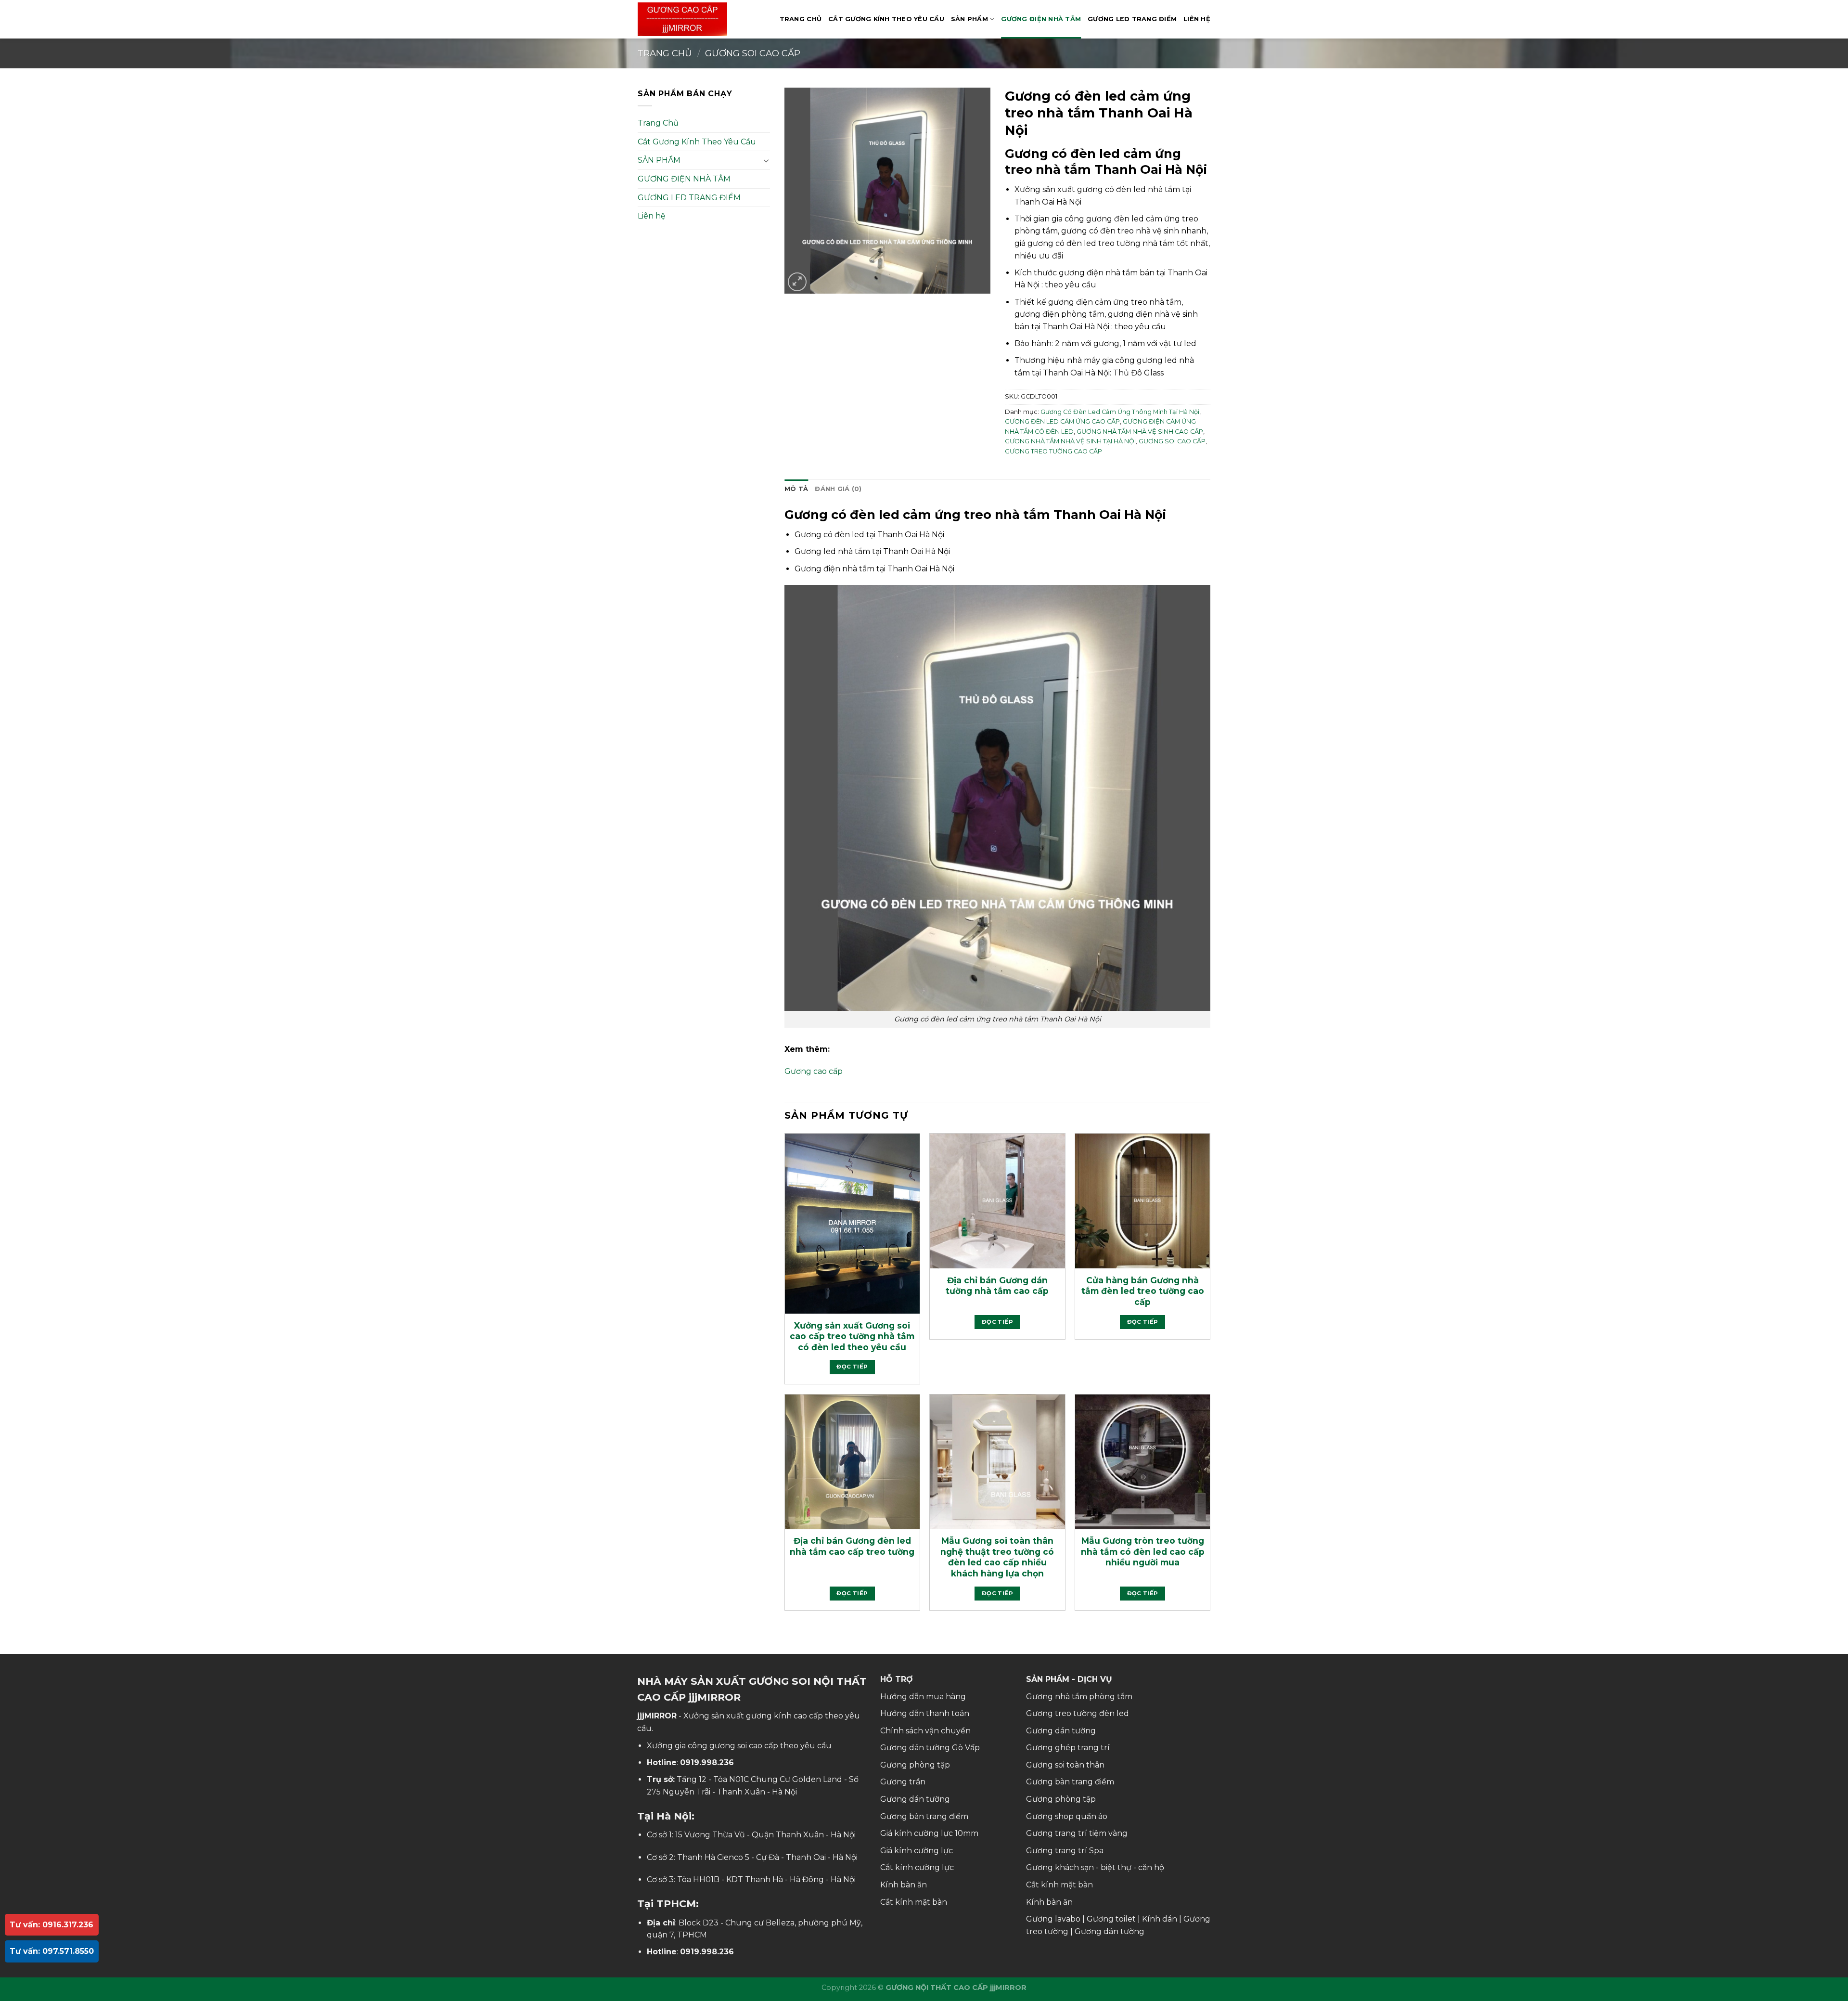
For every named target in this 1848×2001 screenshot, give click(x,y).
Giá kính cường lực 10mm (929, 1833)
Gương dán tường (915, 1799)
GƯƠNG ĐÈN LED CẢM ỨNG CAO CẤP (1062, 421)
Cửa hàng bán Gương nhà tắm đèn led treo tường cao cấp (1143, 1291)
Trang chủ (665, 53)
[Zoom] (797, 282)
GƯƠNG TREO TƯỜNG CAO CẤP (1053, 451)
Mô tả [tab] (796, 489)
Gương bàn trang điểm (924, 1816)
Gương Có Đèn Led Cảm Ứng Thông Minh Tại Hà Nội (1120, 412)
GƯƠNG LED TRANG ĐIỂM (1132, 19)
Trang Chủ (801, 19)
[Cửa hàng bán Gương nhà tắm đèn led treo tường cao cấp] (1142, 1201)
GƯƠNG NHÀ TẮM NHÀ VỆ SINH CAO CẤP (1140, 432)
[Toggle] (766, 160)
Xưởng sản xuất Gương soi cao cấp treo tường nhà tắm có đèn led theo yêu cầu (852, 1336)
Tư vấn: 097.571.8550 (52, 1951)
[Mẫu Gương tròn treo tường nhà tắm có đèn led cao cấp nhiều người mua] (1142, 1462)
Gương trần (903, 1782)
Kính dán (1160, 1919)
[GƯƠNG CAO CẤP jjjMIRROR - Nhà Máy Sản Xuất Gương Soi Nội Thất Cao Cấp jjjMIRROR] (686, 19)
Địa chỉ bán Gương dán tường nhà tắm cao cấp (997, 1285)
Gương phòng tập (915, 1765)
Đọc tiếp (852, 1367)
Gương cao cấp (814, 1071)
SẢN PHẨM (969, 19)
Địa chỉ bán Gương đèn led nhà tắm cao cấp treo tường (852, 1546)
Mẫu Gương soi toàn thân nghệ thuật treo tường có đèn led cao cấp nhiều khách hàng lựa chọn (997, 1557)
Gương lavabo (1053, 1919)
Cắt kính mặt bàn (914, 1902)
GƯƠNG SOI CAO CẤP (753, 53)
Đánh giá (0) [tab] (838, 489)
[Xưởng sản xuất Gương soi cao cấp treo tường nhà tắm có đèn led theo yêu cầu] (852, 1224)
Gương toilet (1111, 1919)
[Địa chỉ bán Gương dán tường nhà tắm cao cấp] (997, 1201)
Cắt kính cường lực (917, 1867)
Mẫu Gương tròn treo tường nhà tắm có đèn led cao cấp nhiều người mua (1143, 1551)
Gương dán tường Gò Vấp (930, 1748)
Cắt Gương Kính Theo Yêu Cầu (886, 19)
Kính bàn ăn (904, 1885)
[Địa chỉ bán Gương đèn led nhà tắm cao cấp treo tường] (852, 1462)
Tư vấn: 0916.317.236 (51, 1925)
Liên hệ (1197, 19)
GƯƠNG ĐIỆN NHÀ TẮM (1041, 19)
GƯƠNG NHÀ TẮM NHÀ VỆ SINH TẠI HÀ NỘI (1070, 441)
